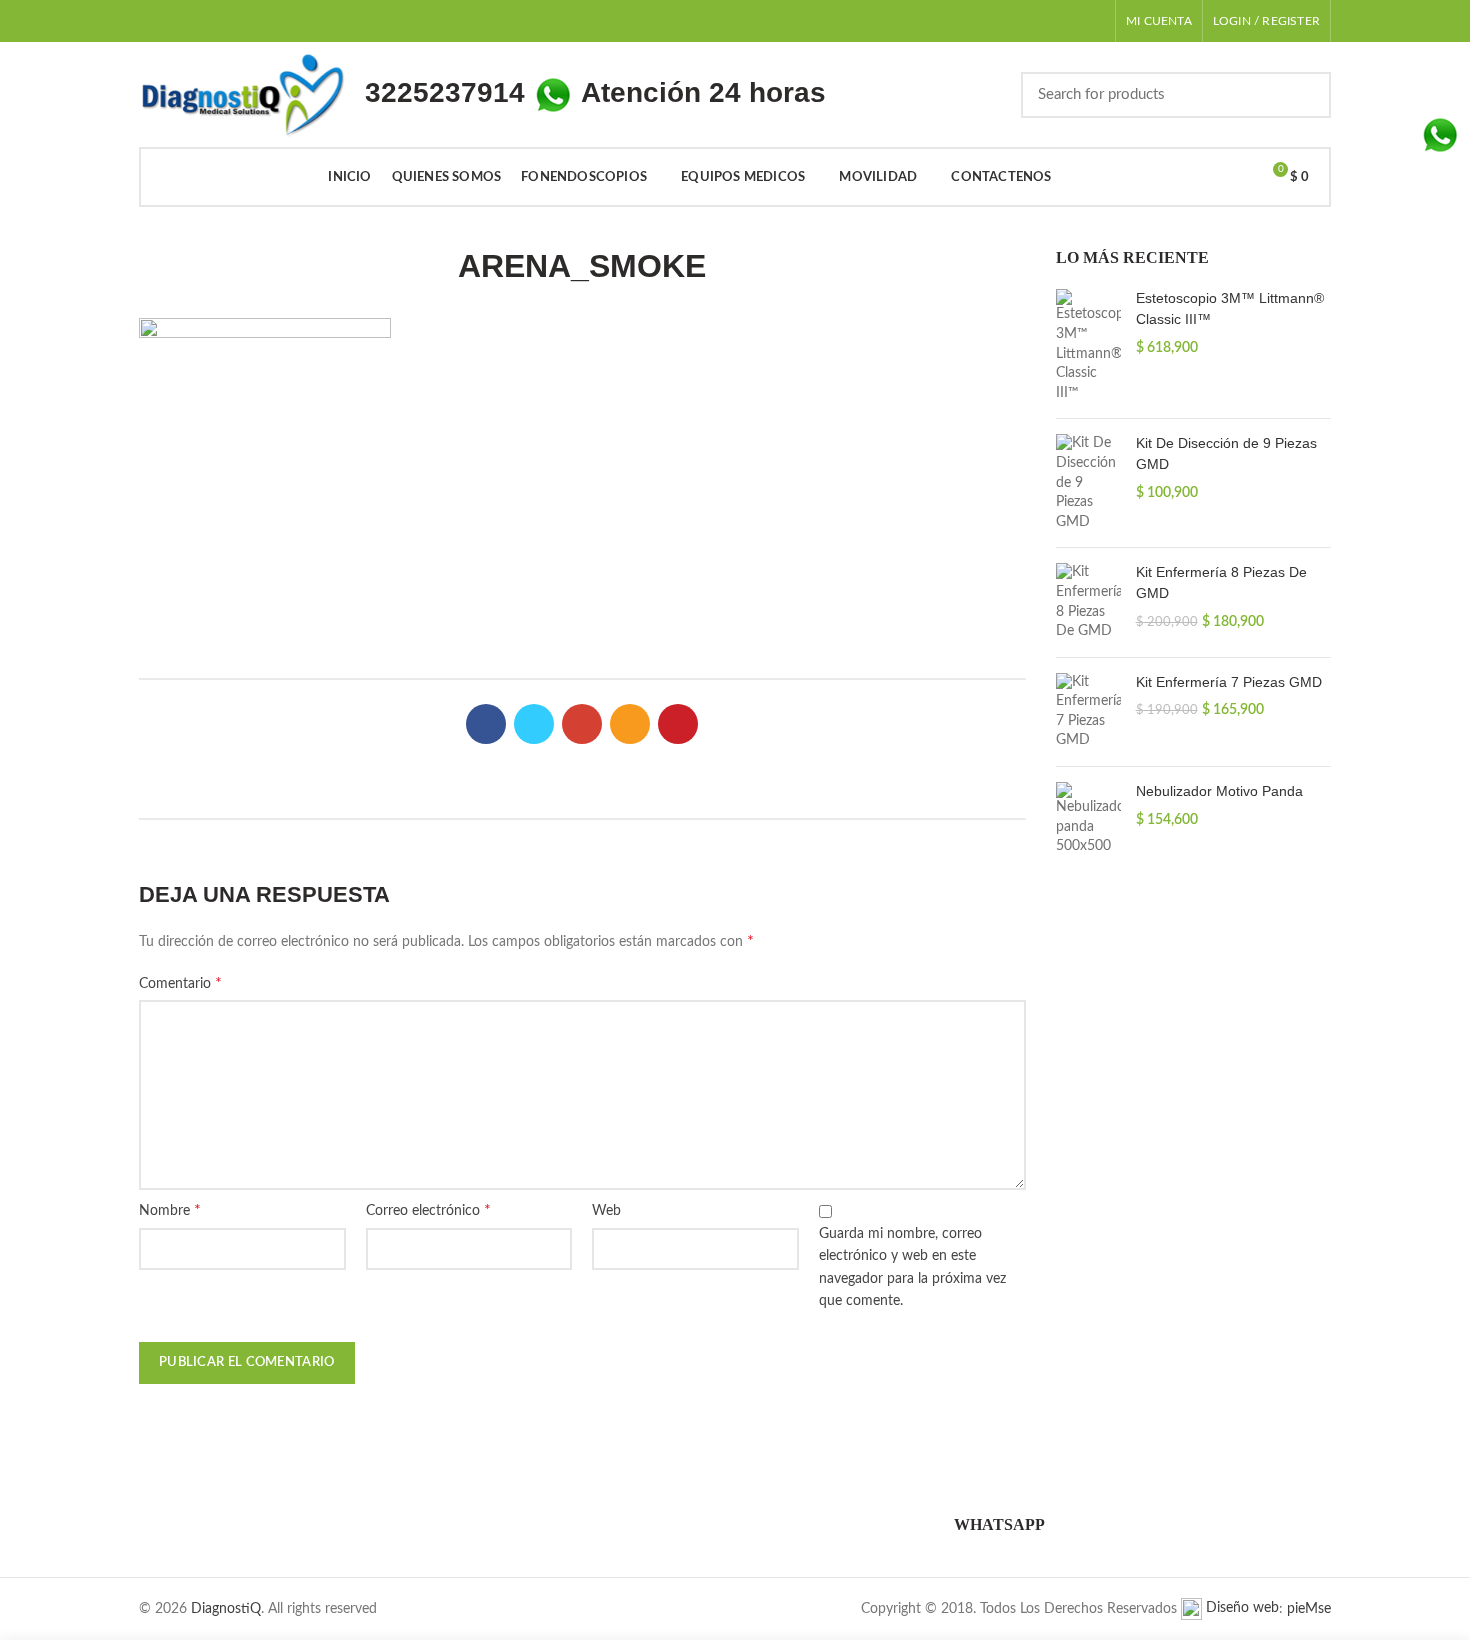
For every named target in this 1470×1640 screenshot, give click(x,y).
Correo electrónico (428, 1210)
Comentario (180, 983)
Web (606, 1211)
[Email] (630, 724)
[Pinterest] (678, 724)
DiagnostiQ (226, 1609)
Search (1304, 95)
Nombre (170, 1210)
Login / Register (1266, 21)
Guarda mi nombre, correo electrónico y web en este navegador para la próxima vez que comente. (912, 1267)
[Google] (582, 724)
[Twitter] (534, 724)
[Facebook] (486, 724)
